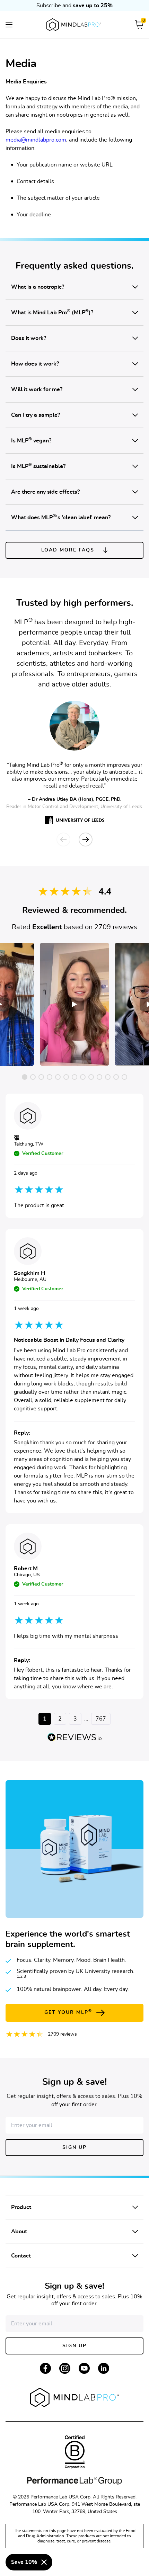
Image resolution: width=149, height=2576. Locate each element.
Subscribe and (74, 6)
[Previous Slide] (63, 840)
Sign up (74, 2147)
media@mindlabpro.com (36, 140)
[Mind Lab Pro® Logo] (74, 25)
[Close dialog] (44, 2562)
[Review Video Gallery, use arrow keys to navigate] (74, 1004)
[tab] (25, 1077)
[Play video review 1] (74, 1004)
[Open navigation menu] (9, 25)
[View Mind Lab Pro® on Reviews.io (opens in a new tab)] (74, 1737)
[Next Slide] (86, 840)
